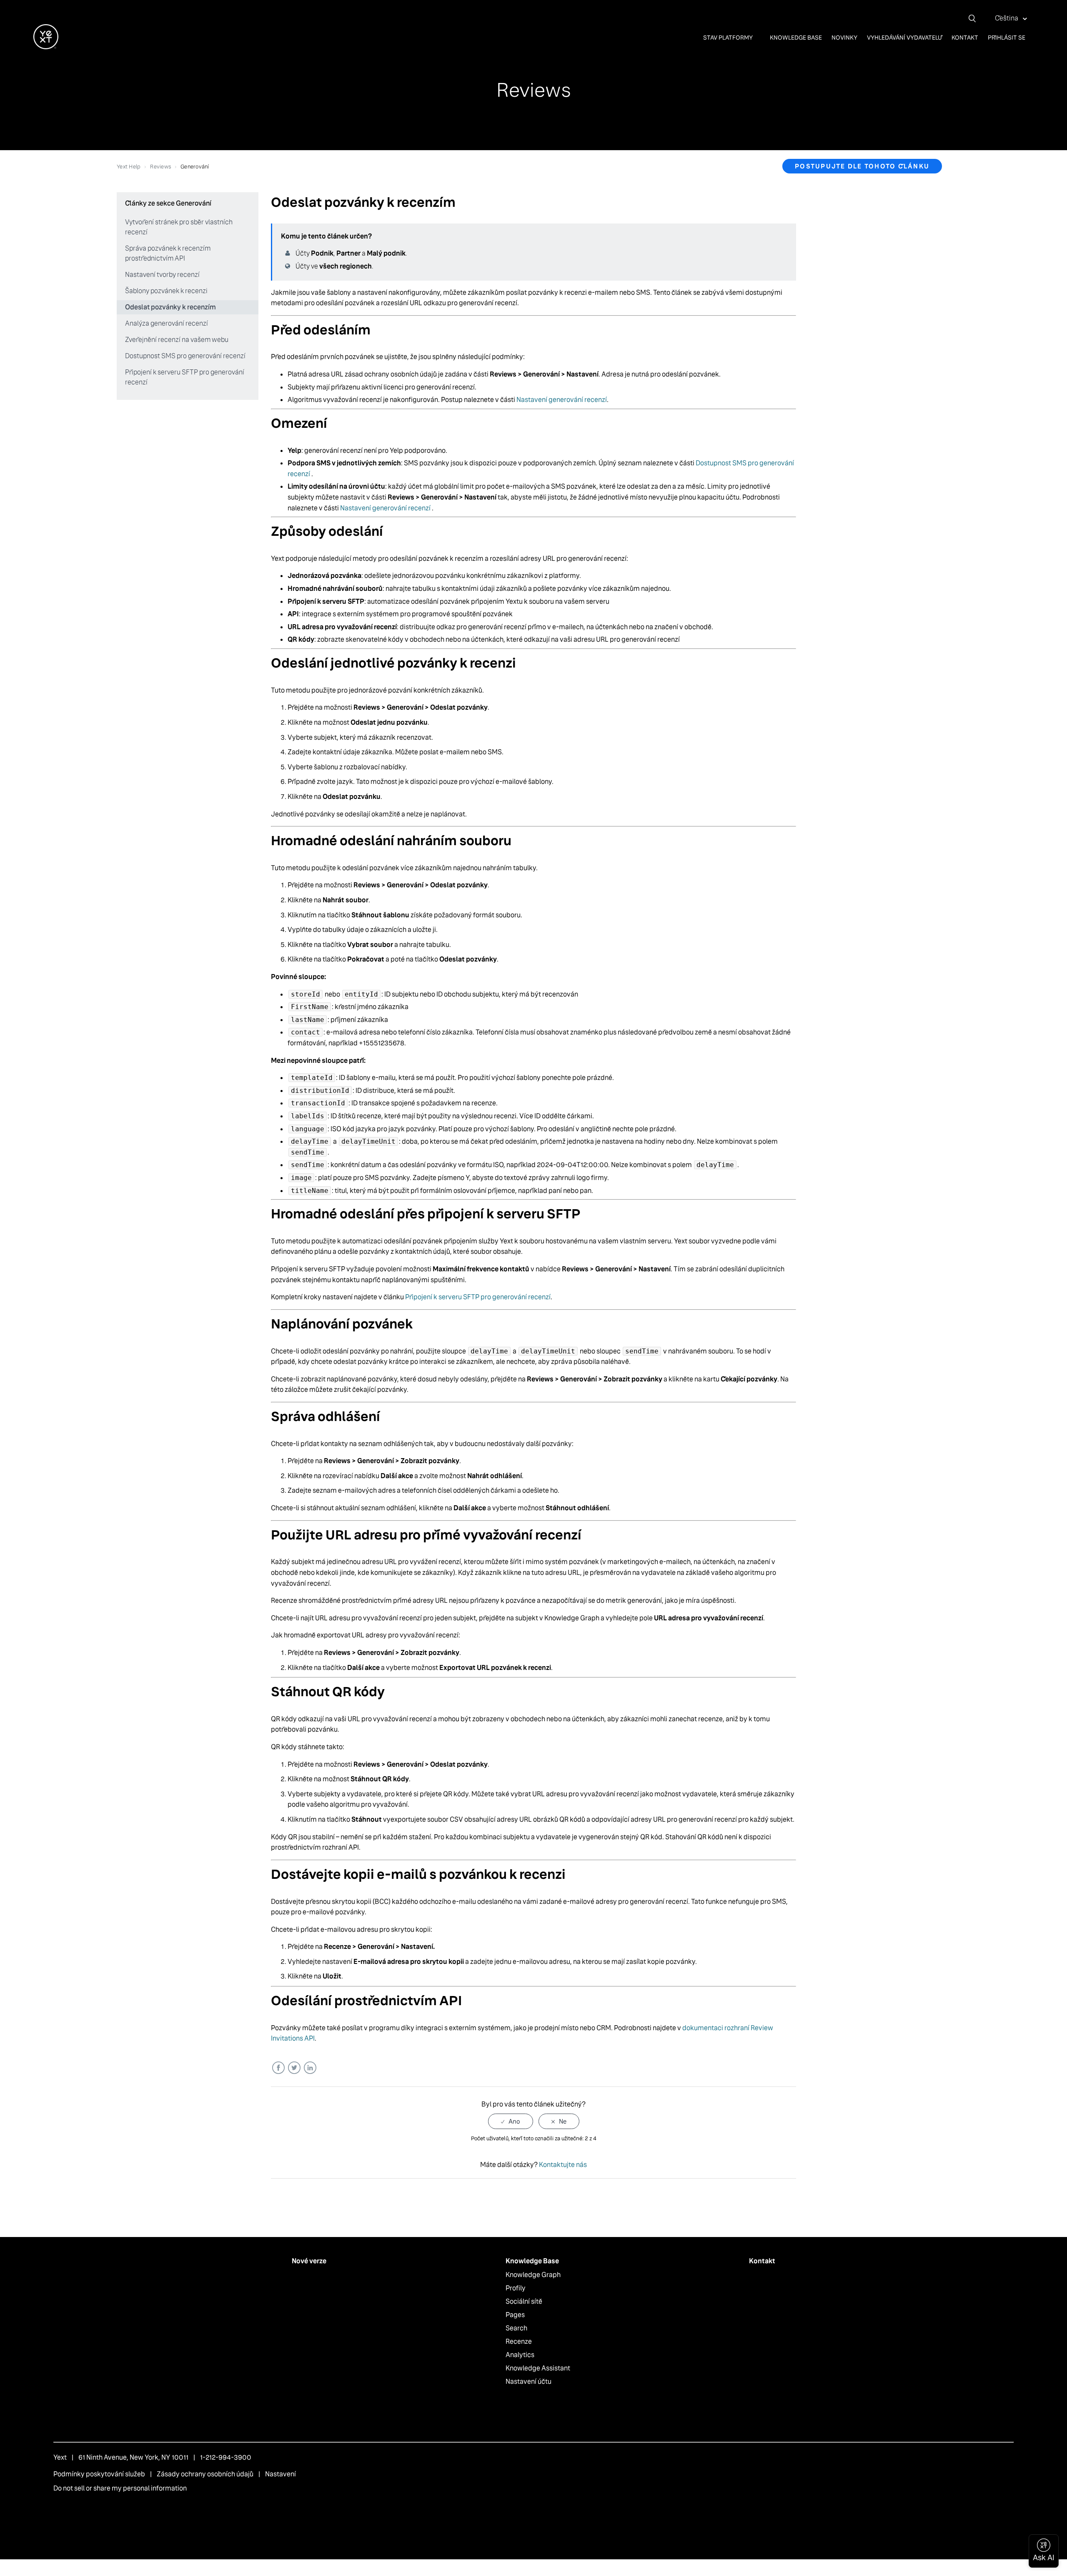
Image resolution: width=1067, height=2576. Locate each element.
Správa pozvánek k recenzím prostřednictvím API (168, 253)
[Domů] (46, 47)
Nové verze (309, 2261)
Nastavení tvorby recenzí (162, 275)
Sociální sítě (524, 2301)
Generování (195, 167)
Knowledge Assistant (538, 2368)
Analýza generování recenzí (167, 323)
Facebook (278, 2068)
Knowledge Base (796, 38)
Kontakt (965, 38)
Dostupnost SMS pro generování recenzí (185, 356)
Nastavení (281, 2474)
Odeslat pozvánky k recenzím (170, 307)
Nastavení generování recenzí (562, 400)
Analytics (520, 2355)
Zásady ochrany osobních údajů (205, 2474)
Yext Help (129, 167)
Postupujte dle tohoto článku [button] (862, 166)
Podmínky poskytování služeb (99, 2474)
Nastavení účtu (528, 2381)
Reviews (160, 167)
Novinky (844, 38)
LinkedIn (310, 2068)
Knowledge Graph (533, 2275)
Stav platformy (729, 38)
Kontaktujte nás (563, 2165)
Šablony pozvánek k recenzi (166, 291)
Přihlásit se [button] (1007, 38)
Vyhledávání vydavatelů (904, 38)
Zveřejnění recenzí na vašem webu (177, 340)
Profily (516, 2288)
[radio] (511, 2121)
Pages (515, 2315)
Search (516, 2328)
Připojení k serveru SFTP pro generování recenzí (185, 377)
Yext (60, 2457)
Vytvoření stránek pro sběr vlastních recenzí (179, 227)
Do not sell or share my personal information (120, 2488)
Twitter (294, 2068)
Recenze (519, 2341)
